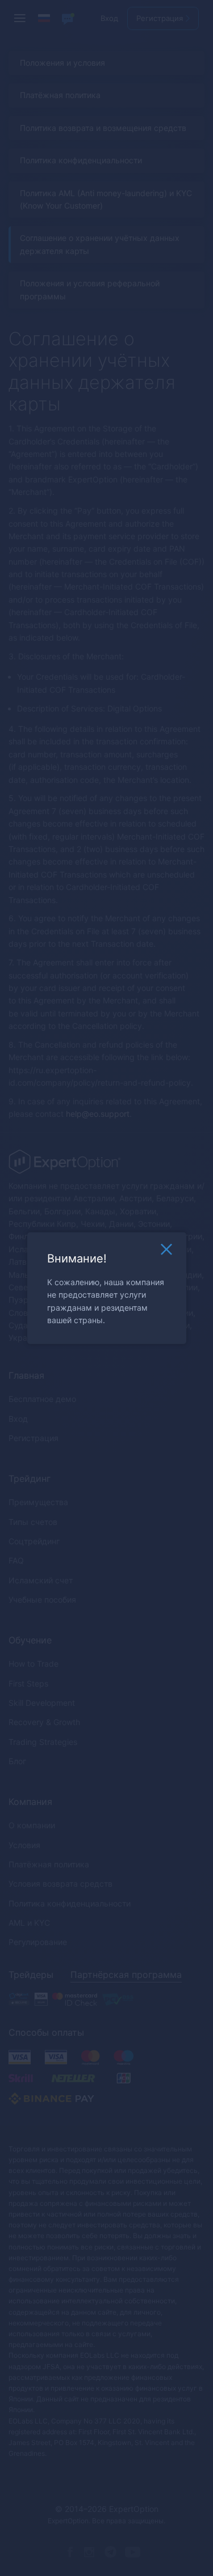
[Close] (166, 1252)
